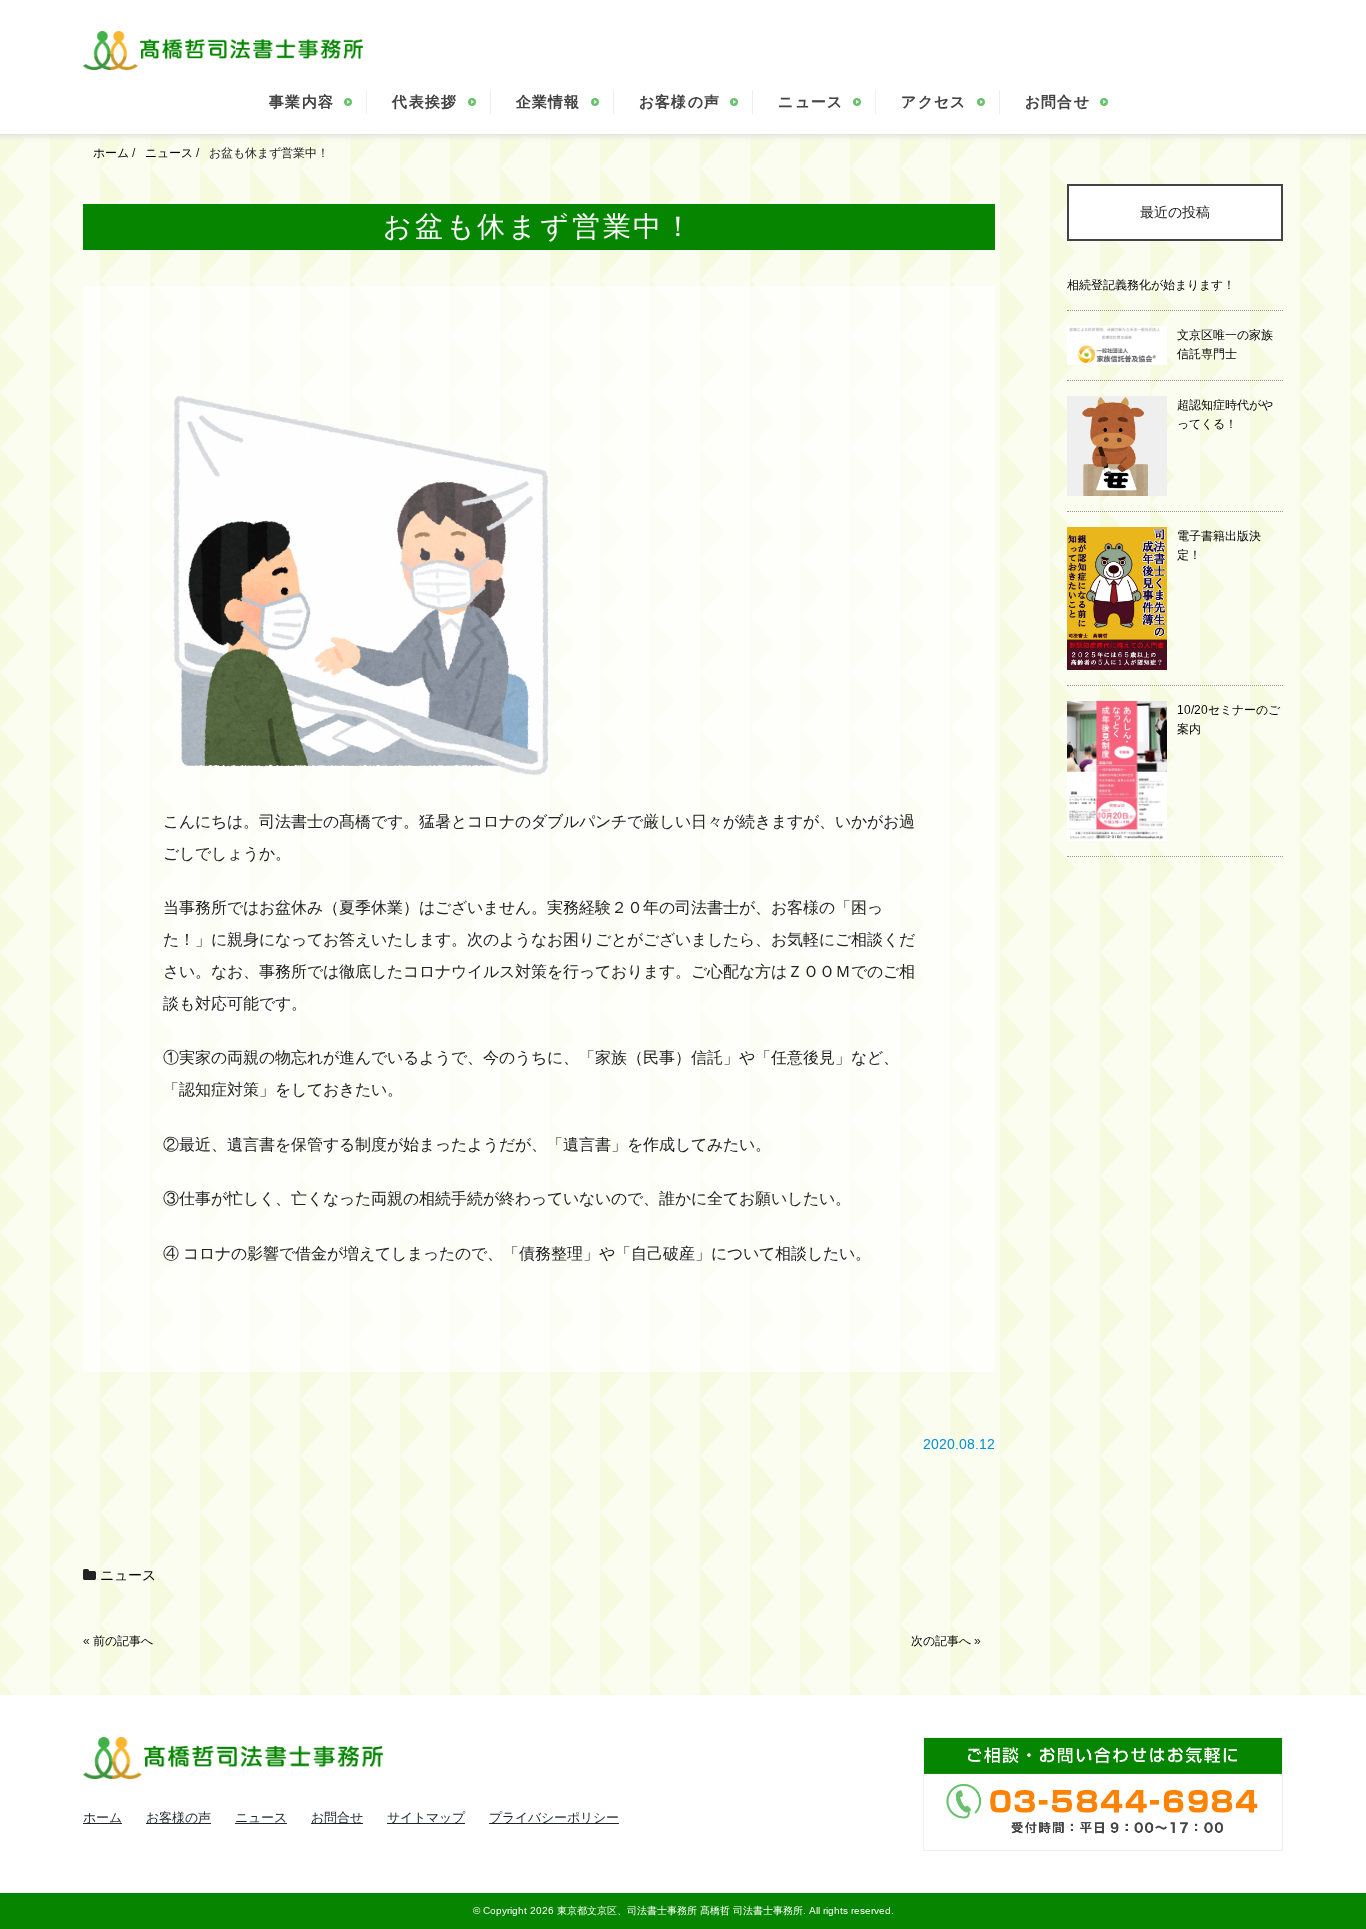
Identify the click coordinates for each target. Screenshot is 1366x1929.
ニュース (810, 101)
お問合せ (1057, 101)
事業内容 (301, 101)
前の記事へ (123, 1641)
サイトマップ (426, 1817)
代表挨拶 (424, 101)
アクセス (933, 101)
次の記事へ (941, 1641)
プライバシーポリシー (554, 1817)
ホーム (102, 1817)
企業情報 (548, 101)
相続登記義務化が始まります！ (1151, 285)
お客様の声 (680, 101)
